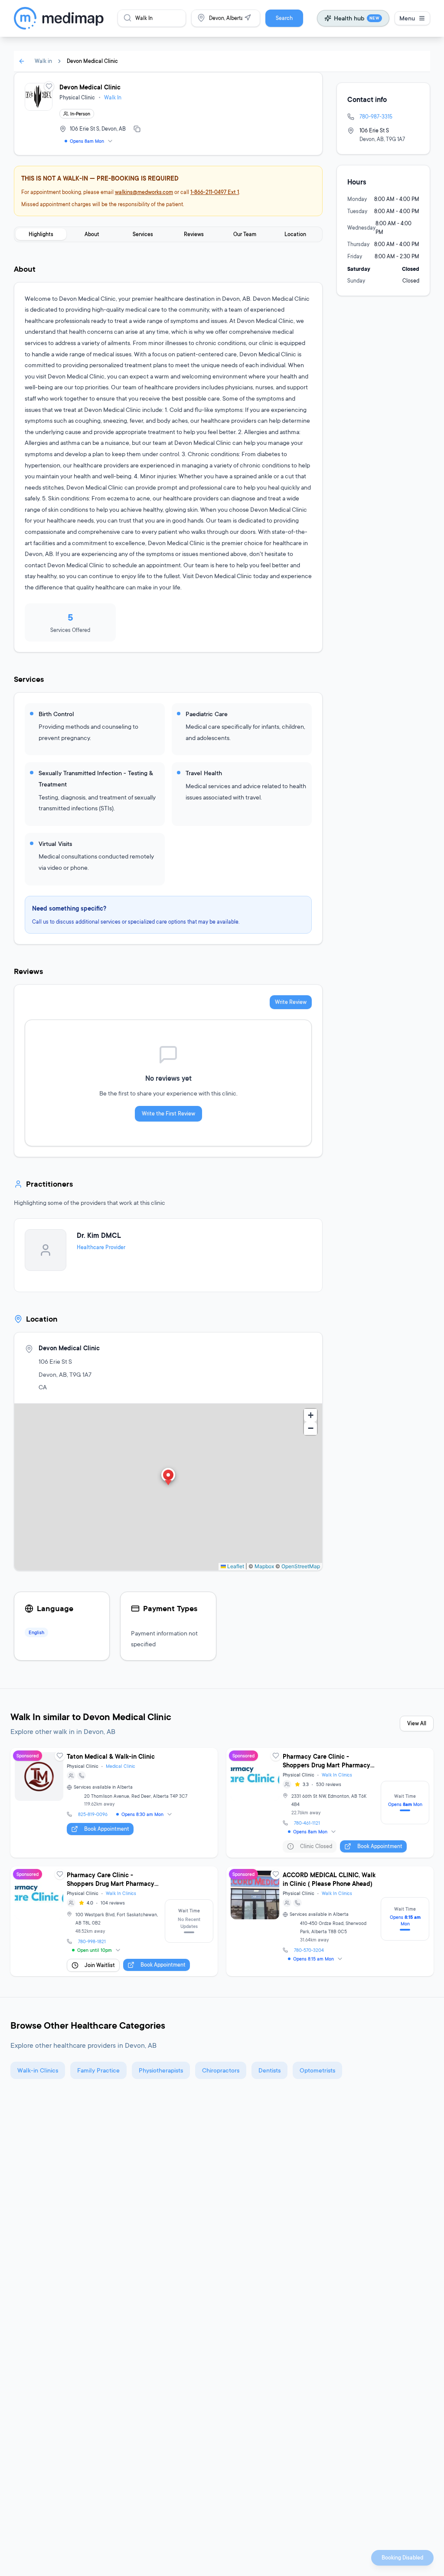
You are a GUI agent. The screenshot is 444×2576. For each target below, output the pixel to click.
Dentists (269, 2070)
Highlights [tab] (41, 234)
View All (417, 1723)
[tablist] (168, 234)
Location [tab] (295, 234)
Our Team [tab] (245, 234)
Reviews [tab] (194, 234)
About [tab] (92, 234)
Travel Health (204, 773)
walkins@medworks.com (144, 192)
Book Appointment (107, 1829)
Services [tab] (143, 234)
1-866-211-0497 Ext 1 (215, 192)
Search (284, 18)
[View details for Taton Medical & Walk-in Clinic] (114, 1803)
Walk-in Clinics (38, 2070)
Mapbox (264, 1566)
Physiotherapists (161, 2070)
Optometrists (317, 2070)
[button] (168, 1477)
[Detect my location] (248, 18)
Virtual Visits (55, 844)
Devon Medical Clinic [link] (92, 61)
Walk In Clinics (337, 1775)
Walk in (43, 61)
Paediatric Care (207, 714)
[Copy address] (137, 129)
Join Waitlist (100, 1965)
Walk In (113, 97)
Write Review (291, 1002)
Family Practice (98, 2070)
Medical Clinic (121, 1766)
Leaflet (235, 1566)
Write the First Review (168, 1114)
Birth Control (56, 714)
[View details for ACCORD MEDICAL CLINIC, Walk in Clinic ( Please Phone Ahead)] (330, 1921)
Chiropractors (221, 2070)
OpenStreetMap (301, 1566)
